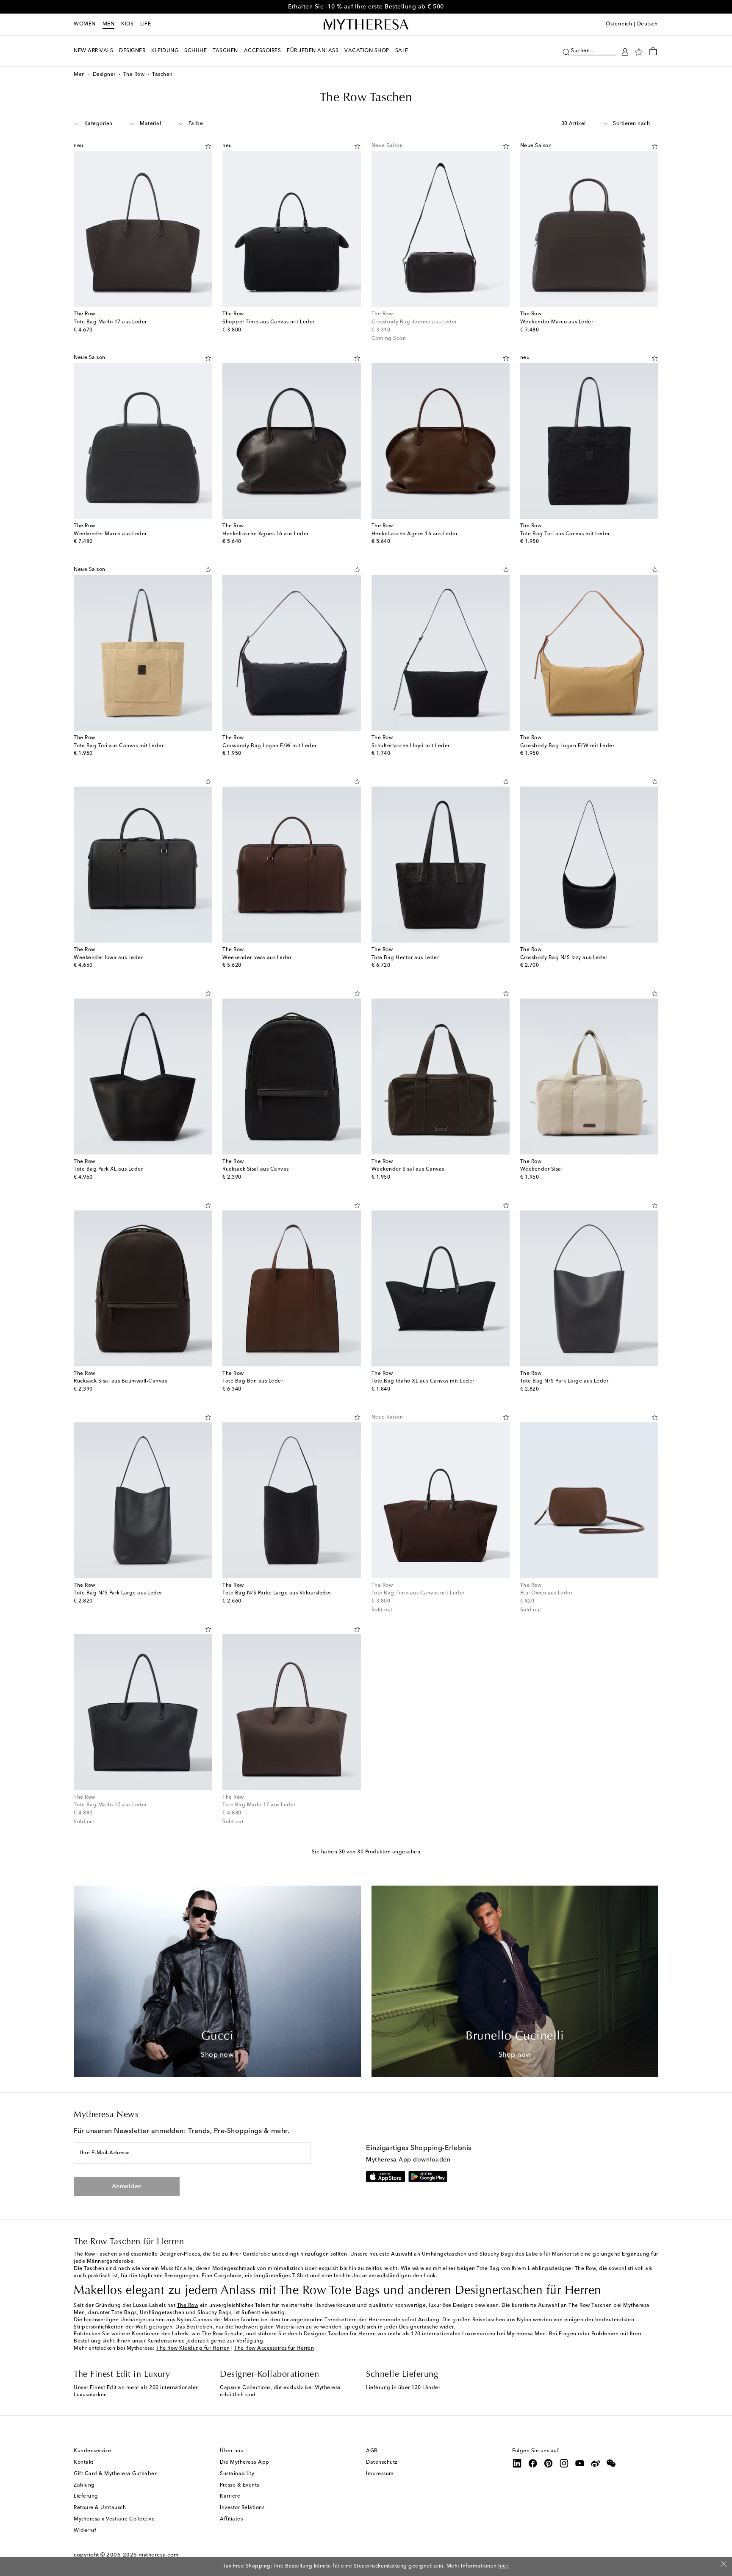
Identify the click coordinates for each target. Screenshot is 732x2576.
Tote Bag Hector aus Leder (405, 958)
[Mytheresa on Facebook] (533, 2463)
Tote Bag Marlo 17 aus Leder (110, 322)
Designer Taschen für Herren (340, 2334)
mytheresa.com (159, 2555)
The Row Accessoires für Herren (274, 2348)
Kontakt (84, 2462)
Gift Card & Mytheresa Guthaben (116, 2474)
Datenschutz (382, 2462)
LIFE (146, 24)
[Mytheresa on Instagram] (564, 2463)
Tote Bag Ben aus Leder (253, 1381)
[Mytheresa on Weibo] (596, 2463)
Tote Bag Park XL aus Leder (108, 1169)
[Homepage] (366, 25)
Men (109, 24)
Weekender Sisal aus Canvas (408, 1169)
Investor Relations (242, 2508)
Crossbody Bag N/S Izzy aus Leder (564, 958)
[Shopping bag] (653, 51)
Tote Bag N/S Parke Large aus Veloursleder (277, 1593)
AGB (372, 2451)
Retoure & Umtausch (100, 2508)
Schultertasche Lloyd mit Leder (411, 746)
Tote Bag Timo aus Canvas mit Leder (418, 1593)
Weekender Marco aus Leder (557, 322)
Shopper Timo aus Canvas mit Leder (269, 322)
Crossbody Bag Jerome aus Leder (414, 322)
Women (85, 24)
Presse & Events (240, 2485)
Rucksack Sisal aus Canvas (256, 1169)
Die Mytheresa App (245, 2462)
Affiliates (231, 2519)
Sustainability (237, 2474)
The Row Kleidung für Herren (193, 2348)
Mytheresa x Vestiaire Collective (114, 2519)
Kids (127, 24)
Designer (104, 75)
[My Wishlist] (639, 51)
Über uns (231, 2451)
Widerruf (85, 2531)
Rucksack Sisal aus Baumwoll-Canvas (120, 1381)
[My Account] (625, 51)
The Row (134, 75)
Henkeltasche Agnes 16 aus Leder (266, 534)
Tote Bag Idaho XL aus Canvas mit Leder (423, 1381)
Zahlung (84, 2485)
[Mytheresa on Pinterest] (549, 2463)
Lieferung (86, 2496)
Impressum (380, 2474)
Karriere (230, 2496)
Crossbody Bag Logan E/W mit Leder (270, 746)
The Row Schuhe (222, 2334)
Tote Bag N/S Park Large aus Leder (564, 1381)
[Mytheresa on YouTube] (580, 2463)
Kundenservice (93, 2451)
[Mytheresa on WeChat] (611, 2463)
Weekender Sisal (542, 1169)
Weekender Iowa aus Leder (108, 958)
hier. (504, 2566)
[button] (566, 51)
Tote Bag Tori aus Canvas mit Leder (565, 534)
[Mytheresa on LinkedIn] (517, 2463)
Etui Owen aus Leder (546, 1593)
